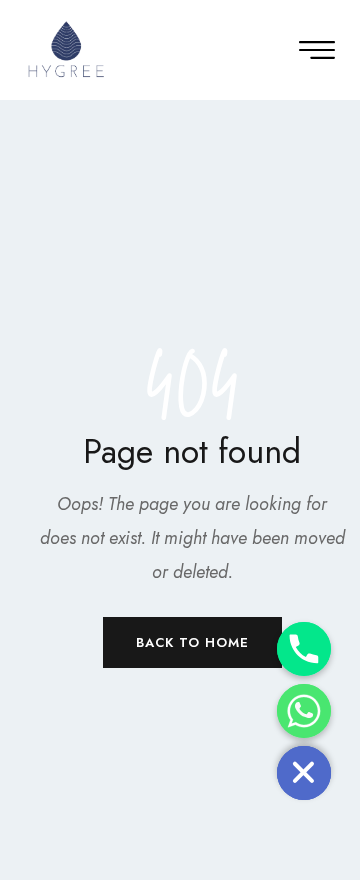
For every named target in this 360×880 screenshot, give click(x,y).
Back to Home (192, 642)
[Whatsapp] (304, 711)
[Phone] (304, 649)
